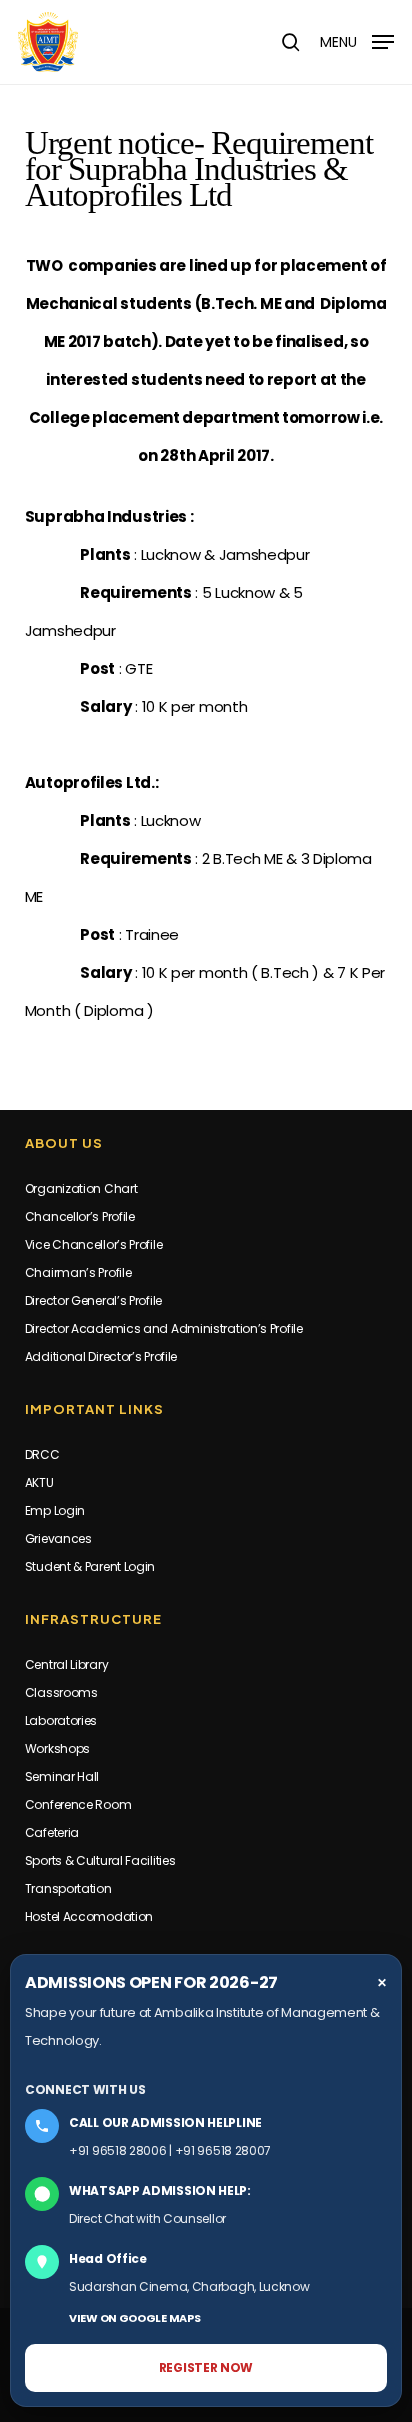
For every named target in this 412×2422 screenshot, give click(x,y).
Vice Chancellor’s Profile (94, 1244)
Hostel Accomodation (89, 1916)
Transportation (68, 1888)
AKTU (39, 1482)
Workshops (57, 1748)
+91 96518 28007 (223, 2150)
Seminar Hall (62, 1776)
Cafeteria (52, 1832)
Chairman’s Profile (78, 1272)
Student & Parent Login (90, 1566)
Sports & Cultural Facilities (100, 1860)
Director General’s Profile (93, 1300)
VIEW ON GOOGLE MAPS (134, 2318)
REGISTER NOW (206, 2367)
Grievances (58, 1538)
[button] (357, 40)
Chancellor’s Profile (80, 1216)
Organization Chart (81, 1188)
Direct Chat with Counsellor (147, 2218)
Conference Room (78, 1804)
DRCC (42, 1454)
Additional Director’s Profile (101, 1356)
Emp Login (55, 1510)
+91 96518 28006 (118, 2150)
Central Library (67, 1664)
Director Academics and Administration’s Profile (164, 1328)
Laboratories (61, 1720)
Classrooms (61, 1692)
